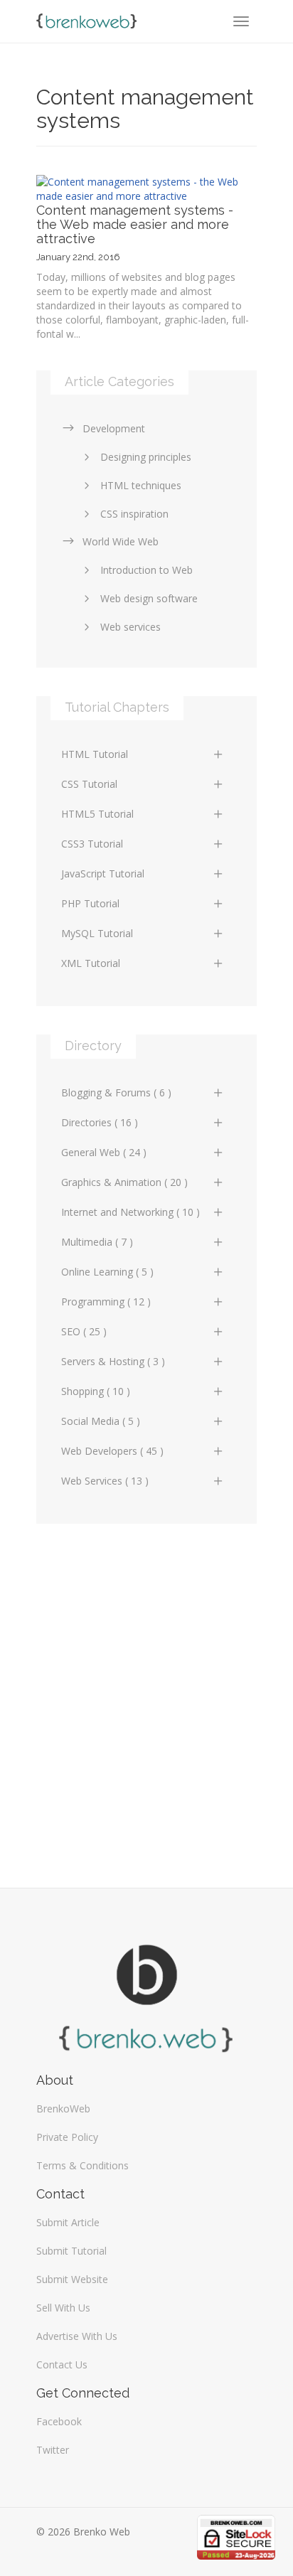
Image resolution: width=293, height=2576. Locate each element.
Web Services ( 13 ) (105, 1481)
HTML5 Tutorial (97, 814)
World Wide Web (121, 541)
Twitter (53, 2450)
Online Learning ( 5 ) (107, 1272)
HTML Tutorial (95, 754)
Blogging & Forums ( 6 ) (116, 1092)
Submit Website (72, 2279)
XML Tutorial (91, 963)
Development (114, 428)
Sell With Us (63, 2308)
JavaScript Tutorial (103, 873)
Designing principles (146, 457)
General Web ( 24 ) (104, 1152)
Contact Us (62, 2364)
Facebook (59, 2421)
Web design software (149, 598)
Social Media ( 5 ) (101, 1421)
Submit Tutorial (71, 2251)
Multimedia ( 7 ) (97, 1242)
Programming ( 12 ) (106, 1302)
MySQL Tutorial (97, 933)
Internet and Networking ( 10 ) (130, 1212)
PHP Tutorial (90, 903)
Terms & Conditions (82, 2165)
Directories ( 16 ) (100, 1122)
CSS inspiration (134, 514)
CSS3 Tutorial (92, 844)
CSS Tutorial (89, 784)
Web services (130, 627)
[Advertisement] (146, 1699)
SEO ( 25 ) (84, 1331)
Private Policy (67, 2137)
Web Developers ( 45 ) (112, 1451)
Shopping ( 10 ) (96, 1391)
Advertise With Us (77, 2336)
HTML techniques (141, 485)
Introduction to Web (146, 570)
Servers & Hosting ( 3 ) (113, 1361)
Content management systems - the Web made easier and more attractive (135, 224)
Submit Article (68, 2222)
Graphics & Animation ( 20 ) (124, 1182)
